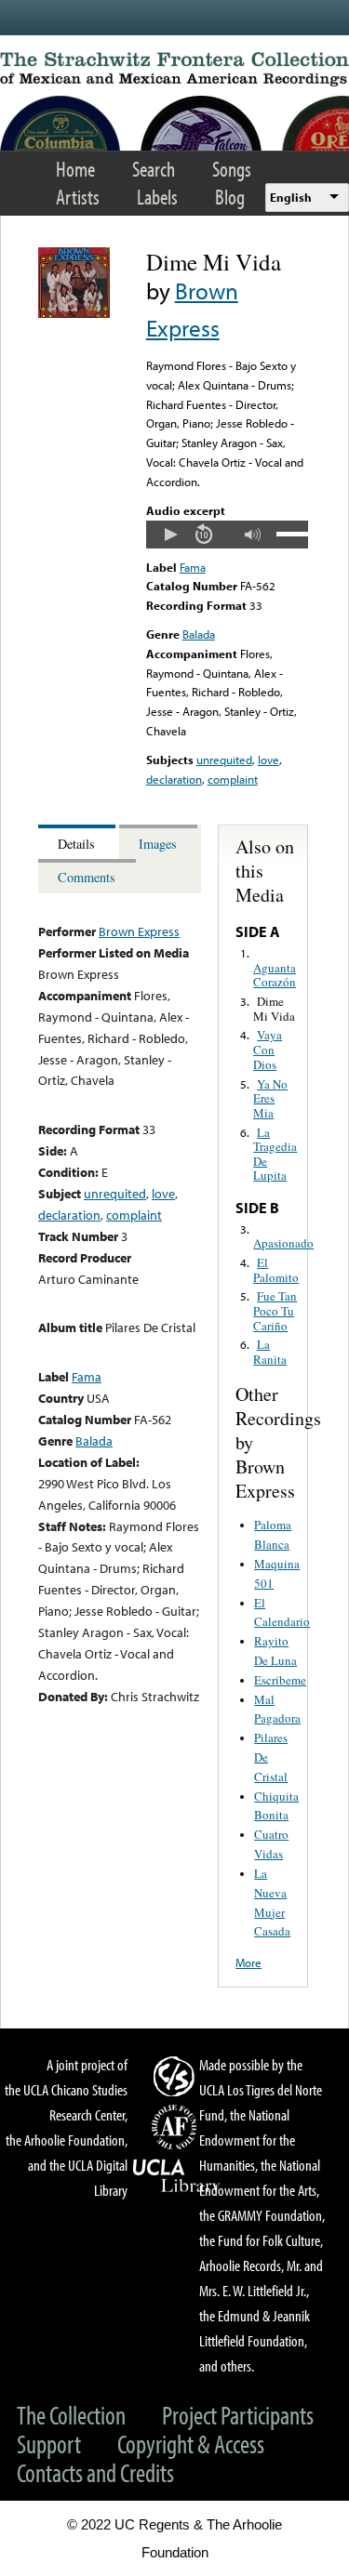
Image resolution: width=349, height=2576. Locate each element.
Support (49, 2444)
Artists (78, 197)
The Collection (71, 2415)
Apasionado (283, 1243)
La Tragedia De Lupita (275, 1154)
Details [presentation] (76, 844)
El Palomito (276, 1270)
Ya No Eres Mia (270, 1098)
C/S (177, 2076)
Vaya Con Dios (268, 1049)
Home (75, 169)
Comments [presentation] (87, 877)
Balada (199, 634)
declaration (174, 779)
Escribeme (280, 1680)
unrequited (224, 760)
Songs (232, 169)
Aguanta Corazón (275, 975)
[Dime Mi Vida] (74, 313)
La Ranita (270, 1352)
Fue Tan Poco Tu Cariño (275, 1310)
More (248, 1962)
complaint (233, 779)
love (268, 760)
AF (177, 2127)
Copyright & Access (191, 2444)
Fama (193, 567)
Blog (230, 197)
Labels (157, 197)
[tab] (79, 842)
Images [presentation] (158, 844)
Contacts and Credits (95, 2472)
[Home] (174, 69)
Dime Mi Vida (274, 1009)
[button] (170, 535)
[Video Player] (227, 535)
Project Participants (238, 2415)
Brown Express (139, 931)
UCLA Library (177, 2176)
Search (154, 169)
